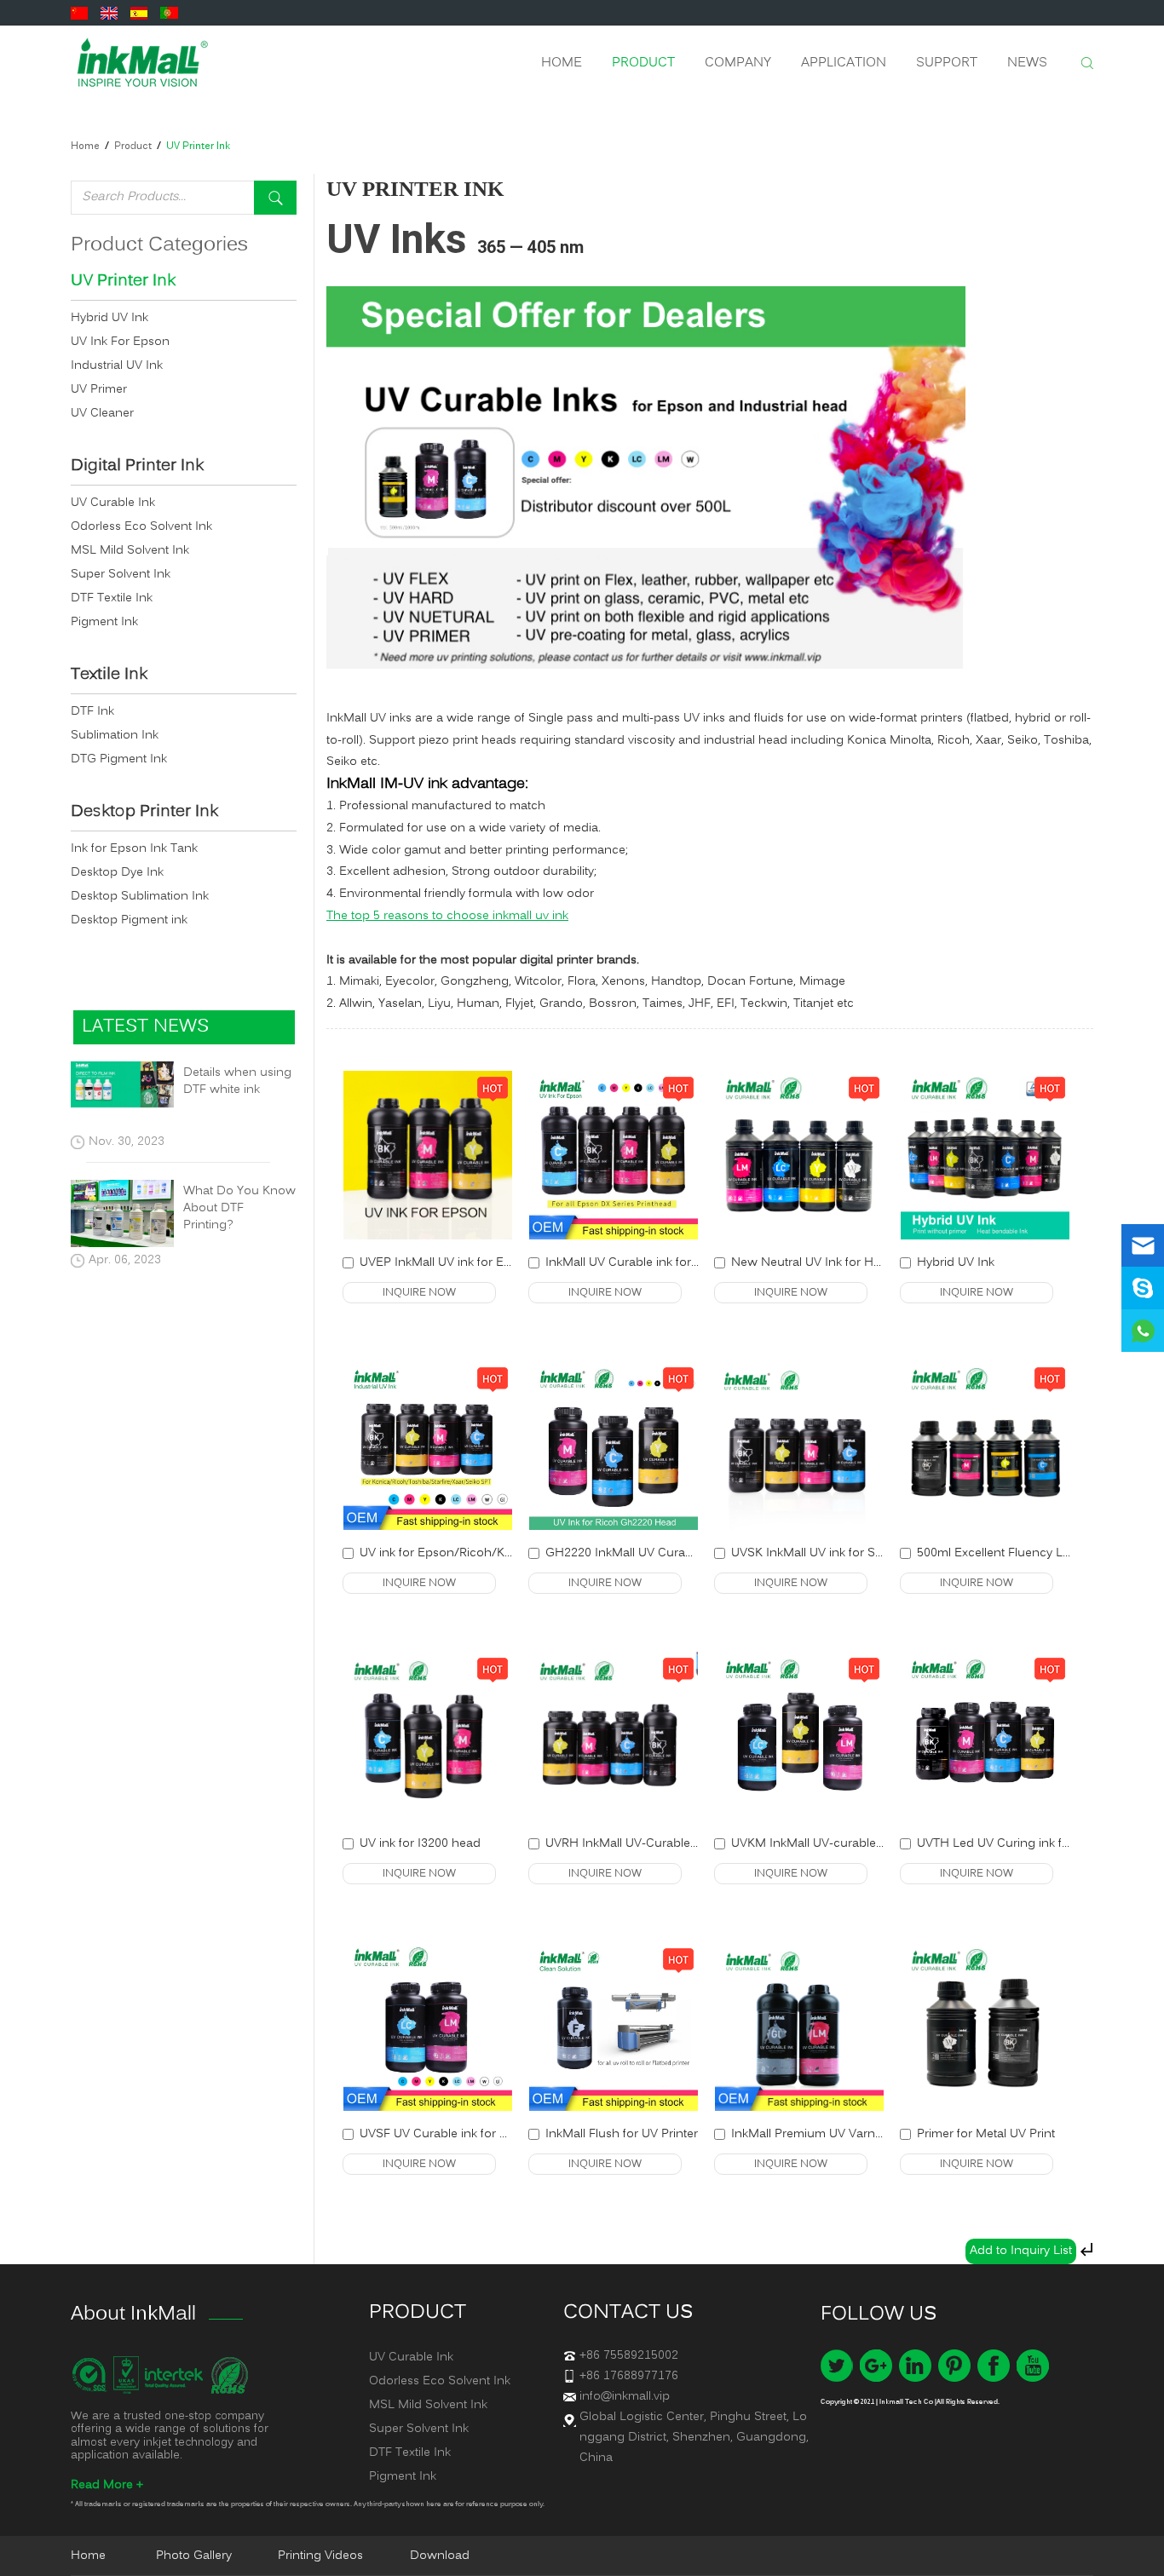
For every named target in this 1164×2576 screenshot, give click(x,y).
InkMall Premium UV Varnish (811, 2134)
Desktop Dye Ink (117, 873)
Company (738, 63)
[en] (111, 13)
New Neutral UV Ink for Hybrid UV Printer (846, 1263)
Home (562, 63)
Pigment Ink (104, 622)
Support (947, 63)
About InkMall (133, 2314)
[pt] (171, 13)
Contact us (628, 2313)
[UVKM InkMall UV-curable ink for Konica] (799, 1736)
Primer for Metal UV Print (986, 2134)
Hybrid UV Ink (956, 1263)
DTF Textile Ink (112, 598)
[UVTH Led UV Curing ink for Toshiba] (985, 1736)
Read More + (107, 2485)
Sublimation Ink (115, 736)
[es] (141, 13)
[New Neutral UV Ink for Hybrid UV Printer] (799, 1155)
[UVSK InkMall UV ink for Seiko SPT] (799, 1446)
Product (643, 63)
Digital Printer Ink (137, 467)
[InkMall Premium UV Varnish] (799, 2027)
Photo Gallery (194, 2556)
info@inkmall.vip (625, 2397)
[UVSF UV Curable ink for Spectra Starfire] (428, 2027)
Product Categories (159, 245)
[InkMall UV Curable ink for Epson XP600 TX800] (614, 1155)
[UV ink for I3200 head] (428, 1736)
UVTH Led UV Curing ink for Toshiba (1020, 1844)
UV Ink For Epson (120, 342)
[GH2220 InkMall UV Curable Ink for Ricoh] (614, 1446)
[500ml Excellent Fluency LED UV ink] (985, 1446)
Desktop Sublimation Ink (140, 897)
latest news (145, 1027)
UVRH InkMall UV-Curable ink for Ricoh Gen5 (672, 1844)
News (1027, 63)
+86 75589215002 (629, 2356)
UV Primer (99, 390)
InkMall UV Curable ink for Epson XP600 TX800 (677, 1263)
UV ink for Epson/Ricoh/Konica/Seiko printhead (495, 1553)
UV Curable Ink (113, 503)
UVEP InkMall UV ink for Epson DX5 (460, 1263)
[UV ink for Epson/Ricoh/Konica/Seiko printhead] (428, 1446)
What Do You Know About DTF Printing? (239, 1209)
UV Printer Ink (198, 147)
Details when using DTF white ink (237, 1082)
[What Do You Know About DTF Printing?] (122, 1213)
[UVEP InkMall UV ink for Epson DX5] (428, 1155)
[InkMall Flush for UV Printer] (614, 2027)
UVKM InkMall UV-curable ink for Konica (844, 1844)
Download (440, 2556)
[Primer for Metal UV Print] (985, 2027)
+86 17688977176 (629, 2376)
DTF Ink (92, 712)
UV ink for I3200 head (420, 1844)
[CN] (81, 13)
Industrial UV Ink (117, 366)
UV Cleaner (102, 414)
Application (844, 63)
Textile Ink (109, 676)
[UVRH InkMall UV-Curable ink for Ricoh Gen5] (614, 1736)
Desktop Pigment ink (129, 920)
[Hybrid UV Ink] (985, 1155)
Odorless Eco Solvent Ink (141, 527)
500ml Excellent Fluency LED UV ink (1018, 1553)
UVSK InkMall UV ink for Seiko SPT (827, 1553)
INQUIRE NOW (419, 1293)
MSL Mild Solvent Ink (130, 551)
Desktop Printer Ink (144, 813)
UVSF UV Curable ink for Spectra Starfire (473, 2134)
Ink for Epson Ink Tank (134, 849)
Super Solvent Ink (121, 575)
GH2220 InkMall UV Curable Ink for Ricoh (661, 1553)
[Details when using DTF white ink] (122, 1090)
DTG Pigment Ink (119, 759)
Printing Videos (320, 2556)
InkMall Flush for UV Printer (622, 2134)
